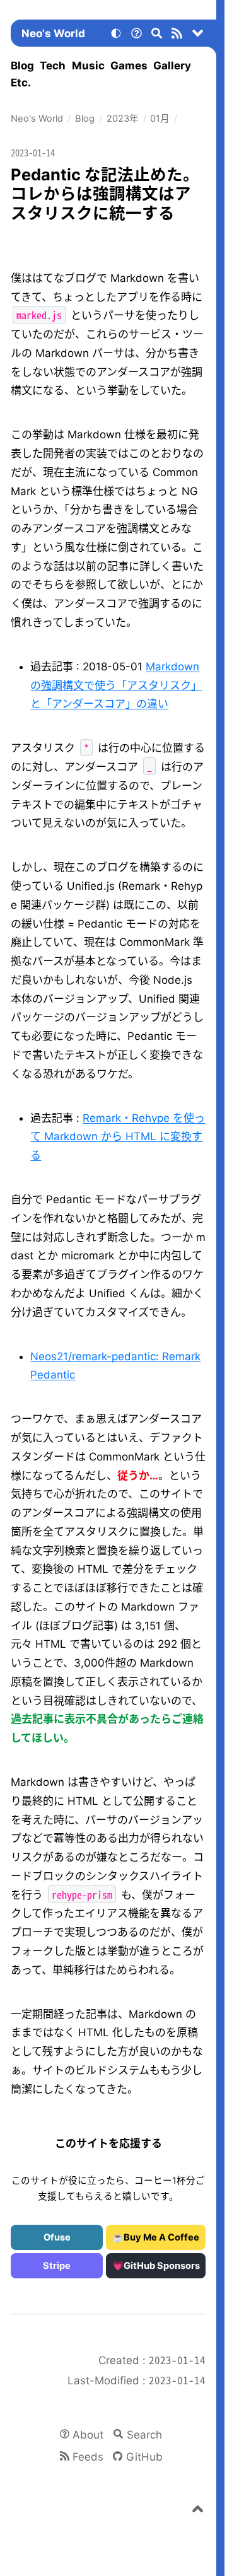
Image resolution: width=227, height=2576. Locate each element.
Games (129, 66)
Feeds (88, 2457)
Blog (22, 66)
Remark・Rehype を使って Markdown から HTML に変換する (118, 1137)
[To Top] (198, 2511)
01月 (160, 119)
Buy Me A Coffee (161, 2237)
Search (144, 2435)
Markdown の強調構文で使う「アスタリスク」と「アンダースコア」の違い (116, 685)
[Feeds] (177, 35)
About (88, 2435)
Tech (53, 66)
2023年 (123, 119)
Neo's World (53, 33)
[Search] (157, 35)
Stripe (57, 2266)
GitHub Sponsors (162, 2266)
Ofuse (57, 2237)
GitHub (144, 2457)
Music (88, 66)
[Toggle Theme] (116, 35)
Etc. (21, 83)
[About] (136, 35)
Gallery (172, 66)
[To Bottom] (198, 35)
